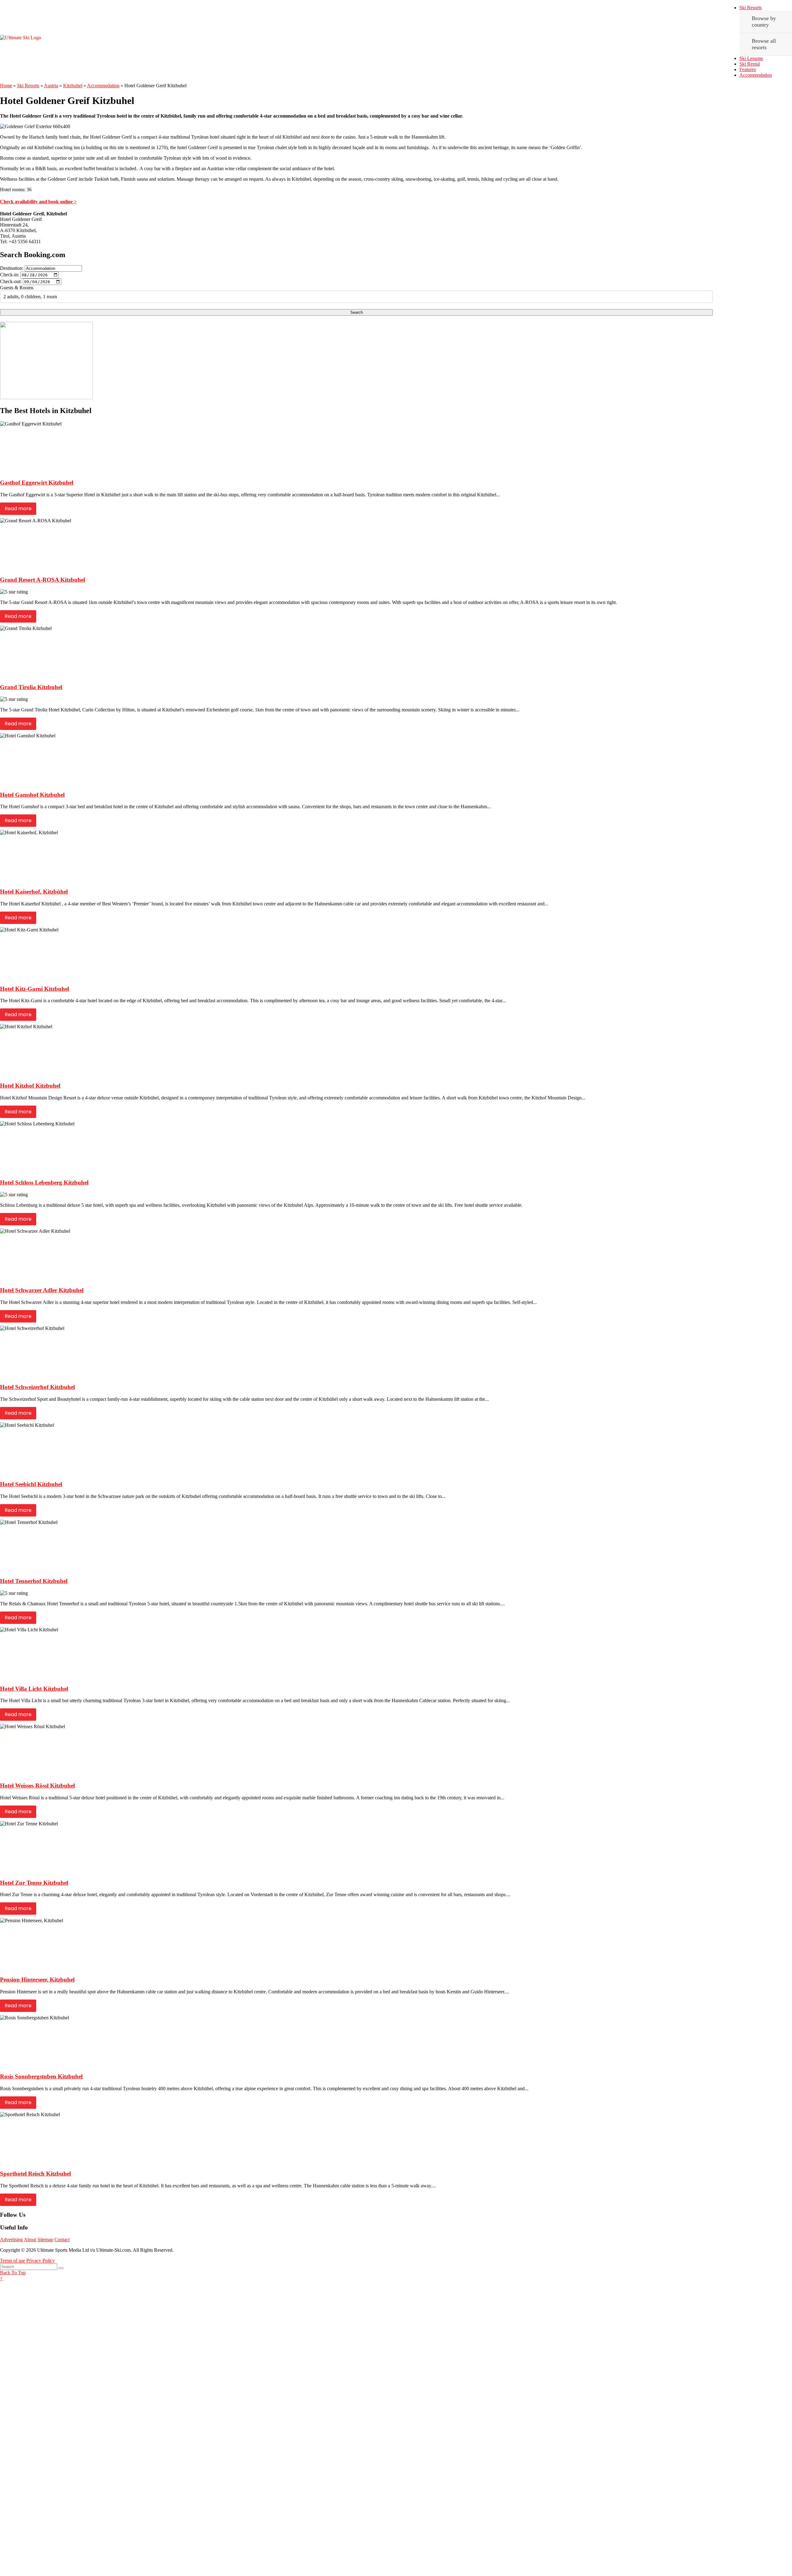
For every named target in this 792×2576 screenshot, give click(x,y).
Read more (18, 509)
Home (6, 86)
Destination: (12, 268)
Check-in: (10, 275)
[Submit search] (61, 2268)
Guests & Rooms (17, 288)
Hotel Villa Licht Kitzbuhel (34, 1689)
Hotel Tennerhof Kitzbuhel (34, 1581)
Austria (51, 86)
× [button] (1, 2278)
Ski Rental (750, 64)
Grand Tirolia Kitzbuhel (31, 687)
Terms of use (13, 2261)
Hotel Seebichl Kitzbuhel (31, 1484)
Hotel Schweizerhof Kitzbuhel (37, 1387)
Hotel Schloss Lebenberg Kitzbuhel (44, 1182)
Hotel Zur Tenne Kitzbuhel (34, 1883)
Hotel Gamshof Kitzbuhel (32, 795)
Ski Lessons (751, 58)
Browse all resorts (764, 44)
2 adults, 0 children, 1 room (30, 297)
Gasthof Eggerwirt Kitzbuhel (37, 483)
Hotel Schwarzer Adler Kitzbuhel (42, 1290)
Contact (62, 2239)
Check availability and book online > (38, 202)
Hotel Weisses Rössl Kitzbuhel (37, 1786)
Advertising (11, 2239)
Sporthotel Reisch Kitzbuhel (35, 2174)
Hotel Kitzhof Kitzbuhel (30, 1086)
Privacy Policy (41, 2261)
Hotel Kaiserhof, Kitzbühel (34, 892)
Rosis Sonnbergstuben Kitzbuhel (41, 2076)
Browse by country (764, 22)
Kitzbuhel (73, 86)
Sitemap (45, 2239)
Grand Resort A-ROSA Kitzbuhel (43, 580)
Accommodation (756, 75)
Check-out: (11, 281)
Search (357, 312)
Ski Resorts (751, 8)
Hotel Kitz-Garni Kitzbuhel (34, 989)
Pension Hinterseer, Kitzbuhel (37, 1980)
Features (748, 69)
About (30, 2239)
